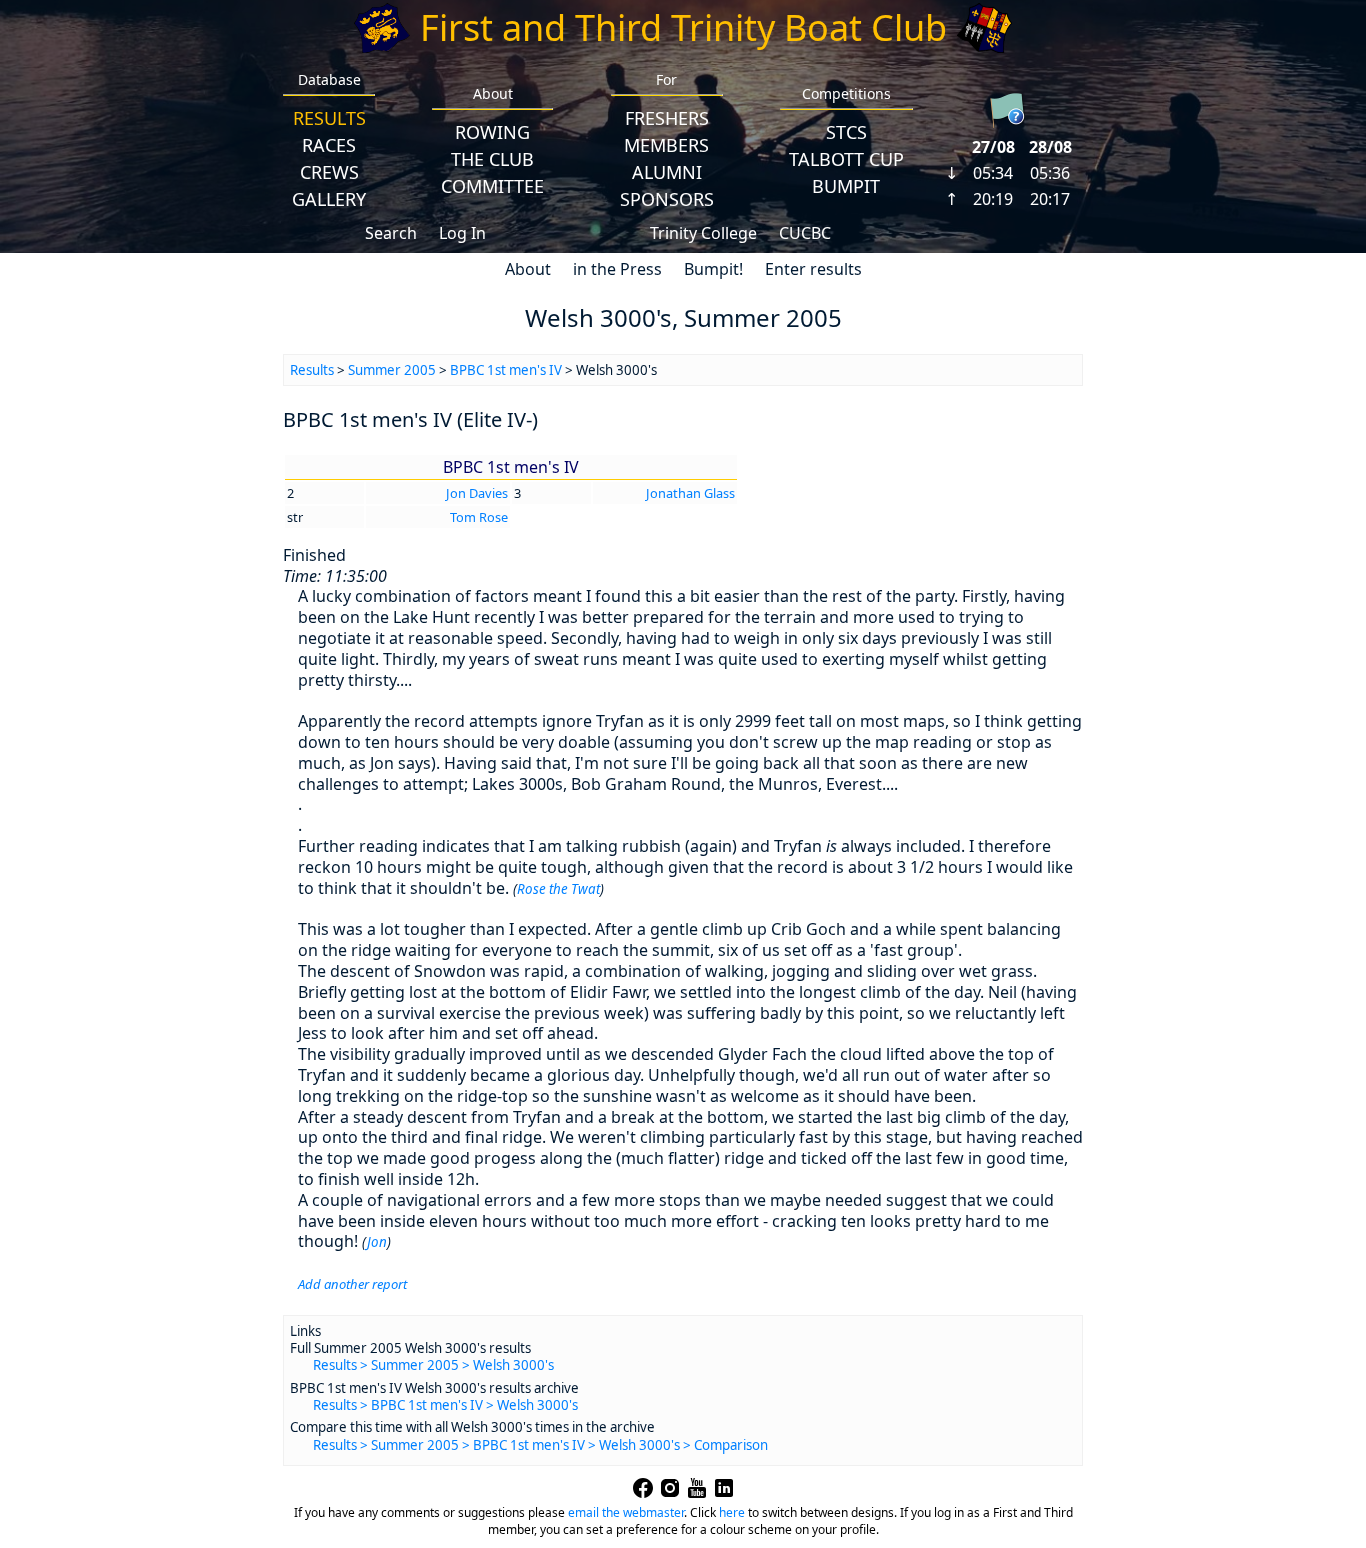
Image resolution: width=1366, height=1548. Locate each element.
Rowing (492, 132)
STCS (846, 132)
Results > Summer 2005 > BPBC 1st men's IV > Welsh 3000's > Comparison (540, 1445)
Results (329, 118)
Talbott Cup (846, 159)
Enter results (813, 269)
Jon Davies (477, 493)
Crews (329, 172)
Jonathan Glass (690, 493)
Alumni (667, 172)
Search (391, 233)
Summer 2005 (392, 370)
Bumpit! (713, 269)
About (528, 269)
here (732, 1512)
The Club (492, 159)
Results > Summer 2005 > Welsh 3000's (433, 1365)
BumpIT (846, 186)
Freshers (667, 118)
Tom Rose (479, 517)
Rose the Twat (558, 889)
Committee (492, 186)
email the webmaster (626, 1512)
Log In (462, 233)
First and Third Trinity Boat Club (683, 27)
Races (329, 145)
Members (666, 145)
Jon (377, 1242)
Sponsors (667, 199)
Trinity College (703, 233)
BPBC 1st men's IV (506, 370)
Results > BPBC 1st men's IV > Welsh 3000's (445, 1405)
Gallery (329, 199)
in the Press (617, 269)
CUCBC (805, 233)
